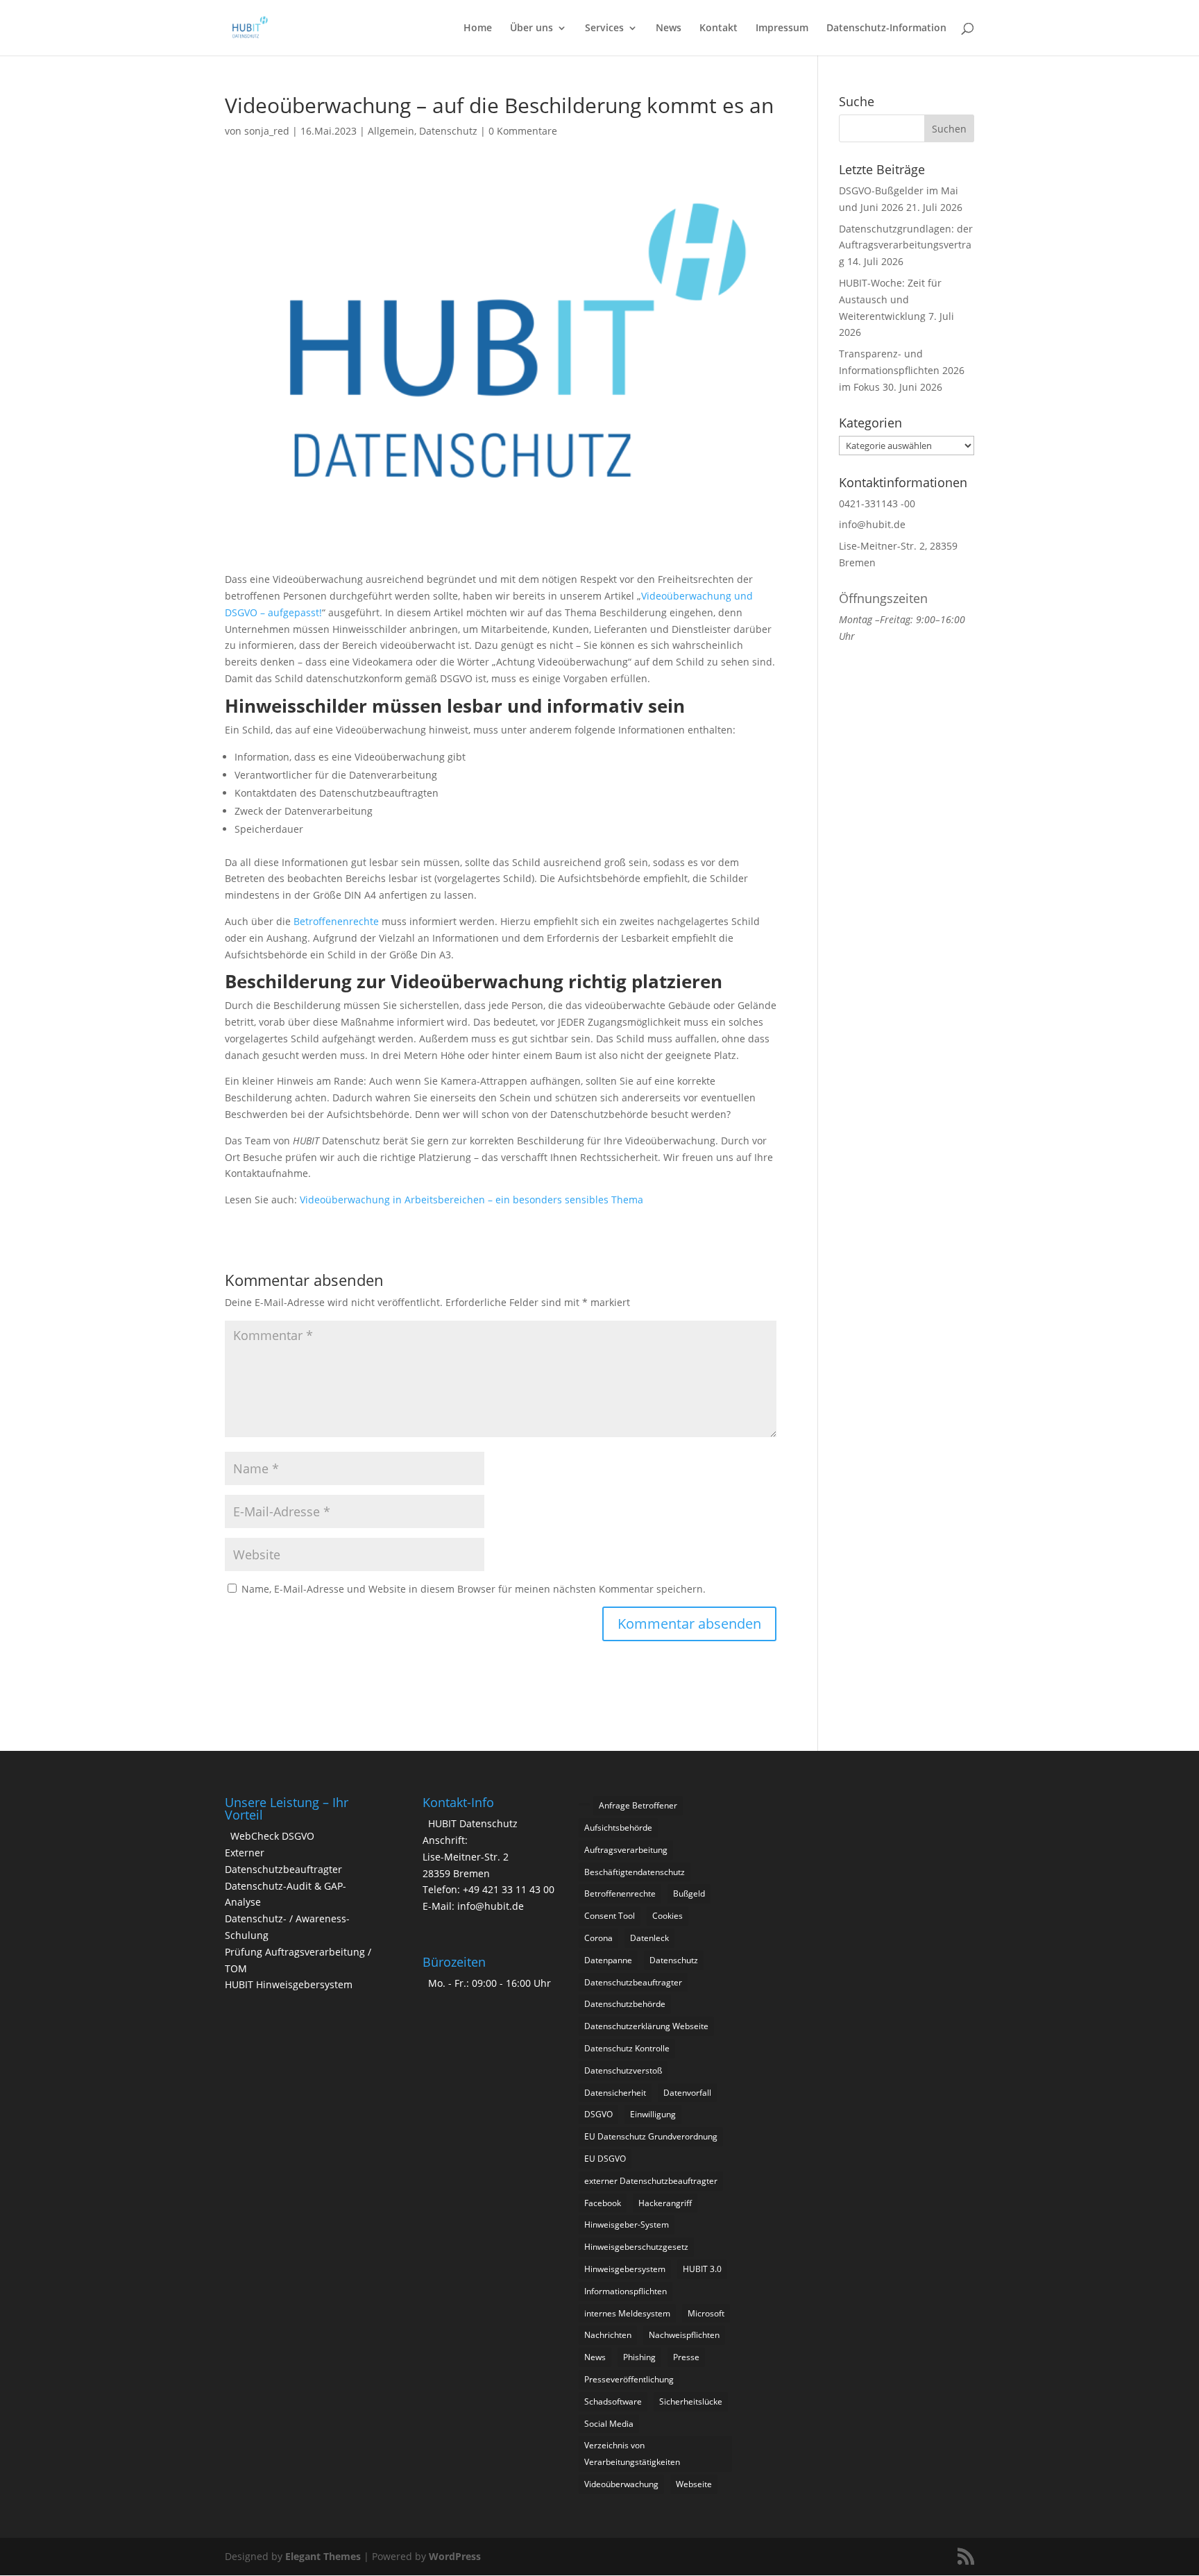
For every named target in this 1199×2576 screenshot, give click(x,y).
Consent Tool (610, 1916)
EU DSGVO (605, 2159)
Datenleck (649, 1938)
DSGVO (598, 2114)
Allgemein (391, 131)
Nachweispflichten (684, 2335)
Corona (598, 1938)
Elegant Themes (323, 2556)
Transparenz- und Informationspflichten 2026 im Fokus (902, 370)
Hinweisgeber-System (627, 2225)
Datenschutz (448, 131)
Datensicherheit (615, 2093)
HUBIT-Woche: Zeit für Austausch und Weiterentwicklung (890, 299)
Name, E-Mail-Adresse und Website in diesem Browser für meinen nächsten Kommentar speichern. (474, 1589)
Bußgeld (689, 1893)
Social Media (609, 2424)
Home (478, 28)
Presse (686, 2357)
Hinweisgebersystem (625, 2269)
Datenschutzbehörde (625, 2004)
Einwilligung (653, 2114)
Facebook (603, 2203)
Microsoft (706, 2313)
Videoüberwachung (621, 2484)
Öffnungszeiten (883, 598)
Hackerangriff (665, 2203)
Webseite (694, 2484)
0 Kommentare (523, 131)
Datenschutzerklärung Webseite (646, 2026)
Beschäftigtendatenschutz (635, 1872)
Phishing (639, 2357)
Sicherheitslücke (691, 2401)
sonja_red (267, 131)
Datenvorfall (687, 2093)
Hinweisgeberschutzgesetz (636, 2247)
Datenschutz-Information (886, 28)
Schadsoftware (613, 2401)
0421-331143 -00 (877, 503)
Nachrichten (608, 2335)
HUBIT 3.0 (702, 2269)
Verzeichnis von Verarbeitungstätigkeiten (632, 2454)
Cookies (667, 1916)
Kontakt (718, 28)
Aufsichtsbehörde (618, 1828)
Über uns (532, 28)
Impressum (782, 28)
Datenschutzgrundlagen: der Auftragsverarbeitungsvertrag (906, 245)
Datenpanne (608, 1960)
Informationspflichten (626, 2291)
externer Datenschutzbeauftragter (651, 2181)
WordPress (455, 2556)
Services (604, 28)
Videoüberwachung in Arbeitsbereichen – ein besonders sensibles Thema (471, 1200)
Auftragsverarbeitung (626, 1850)
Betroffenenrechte (336, 921)
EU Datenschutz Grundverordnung (651, 2136)
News (669, 28)
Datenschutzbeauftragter (633, 1982)
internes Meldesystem (627, 2313)
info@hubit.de (872, 524)
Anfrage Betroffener (638, 1805)
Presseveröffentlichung (629, 2379)
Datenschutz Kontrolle (627, 2048)
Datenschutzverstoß (623, 2070)
